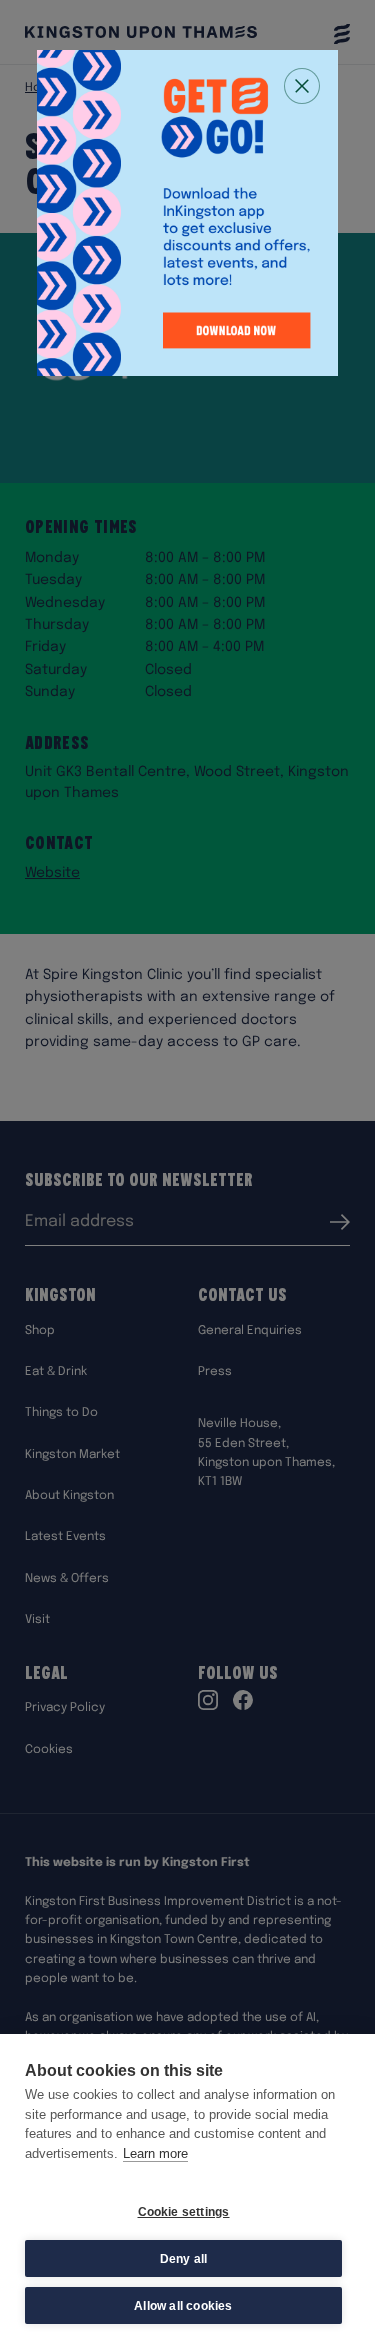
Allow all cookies (183, 2306)
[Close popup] (302, 86)
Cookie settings (184, 2212)
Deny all (184, 2259)
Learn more (155, 2153)
